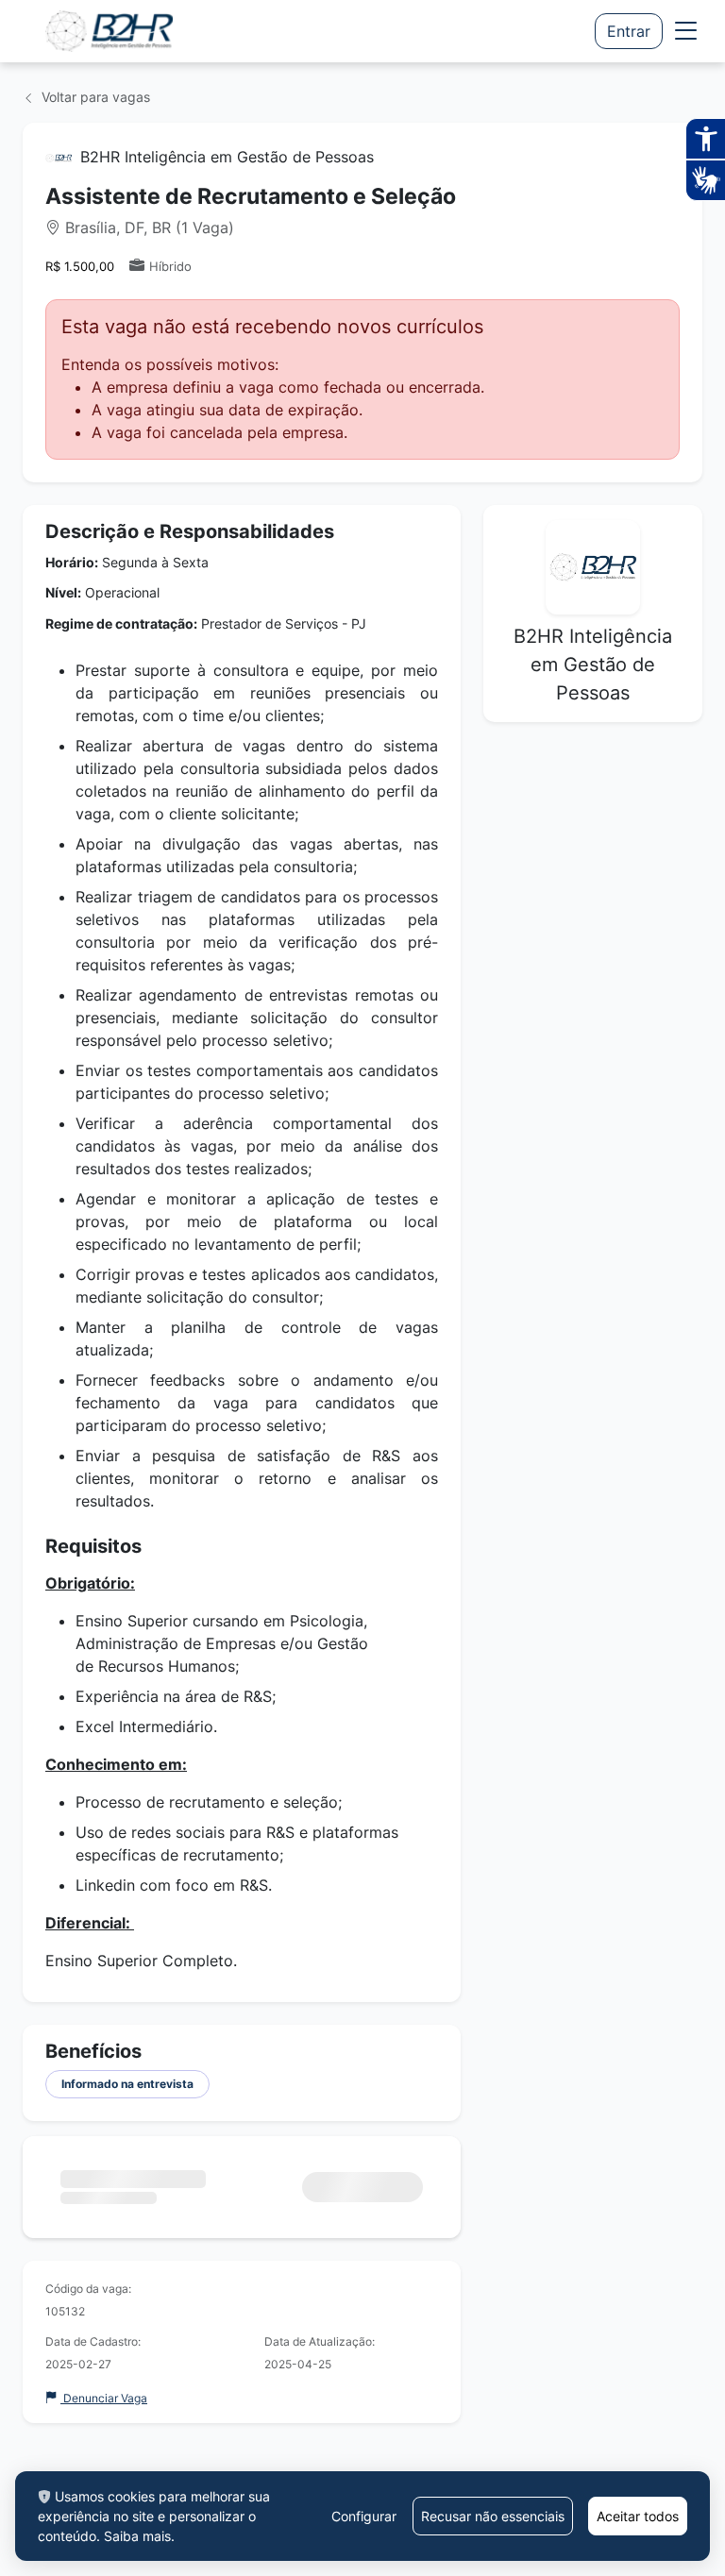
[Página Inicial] (109, 31)
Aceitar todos (638, 2516)
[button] (686, 31)
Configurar (364, 2516)
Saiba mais (137, 2536)
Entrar (629, 31)
